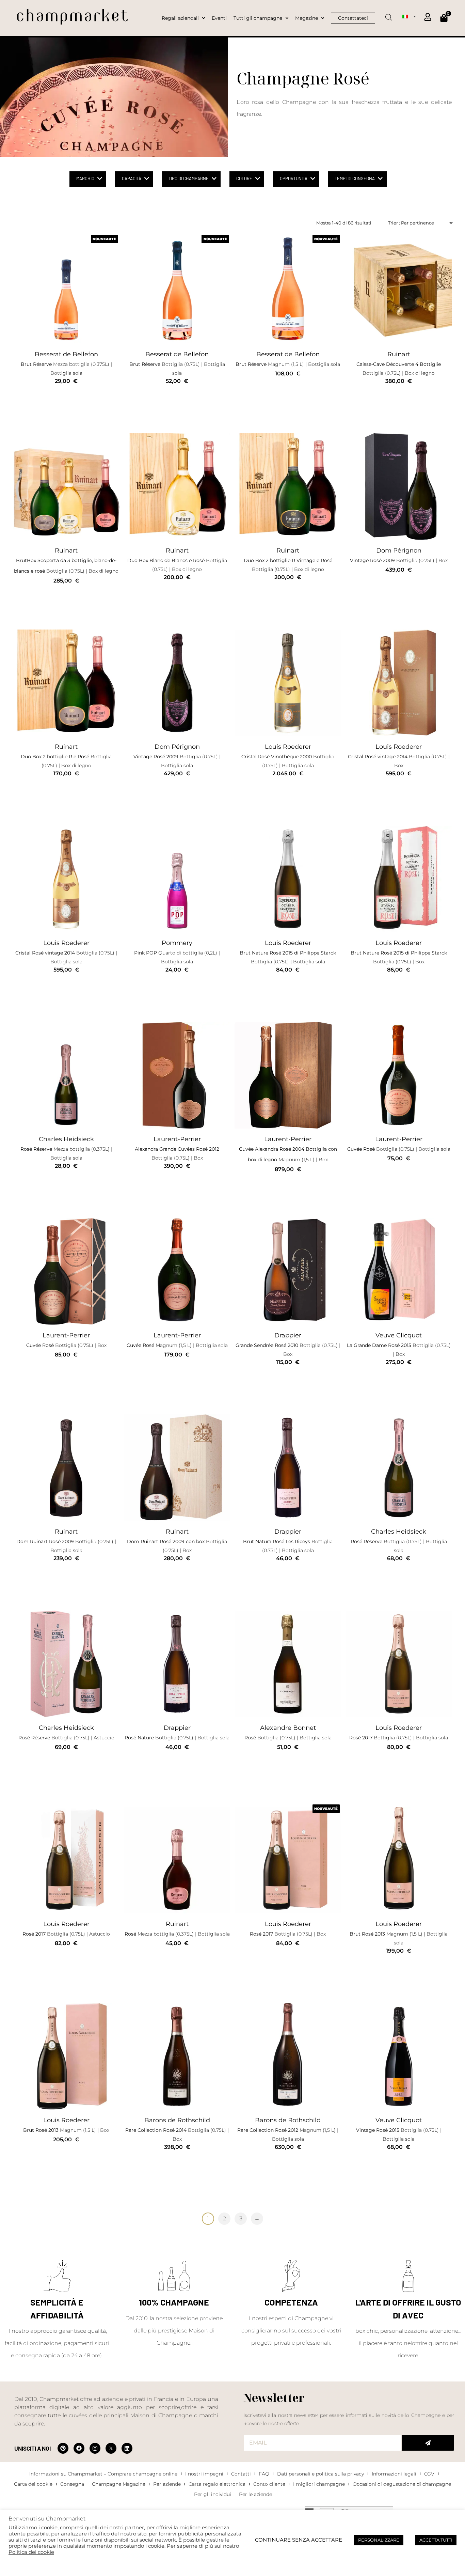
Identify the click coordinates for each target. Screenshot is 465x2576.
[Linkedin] (127, 2448)
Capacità (132, 179)
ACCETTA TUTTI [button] (436, 2540)
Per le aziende (255, 2494)
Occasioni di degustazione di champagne (402, 2484)
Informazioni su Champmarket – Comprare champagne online (103, 2474)
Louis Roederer (288, 747)
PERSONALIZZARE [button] (379, 2540)
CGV (429, 2474)
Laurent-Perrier (177, 1139)
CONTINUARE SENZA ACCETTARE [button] (299, 2540)
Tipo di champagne (189, 179)
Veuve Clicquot (399, 1335)
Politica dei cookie (31, 2552)
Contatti (241, 2474)
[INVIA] (428, 2443)
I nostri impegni (204, 2474)
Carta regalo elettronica (217, 2484)
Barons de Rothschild (177, 2120)
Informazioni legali (394, 2474)
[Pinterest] (63, 2448)
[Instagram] (95, 2448)
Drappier (288, 1335)
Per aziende (167, 2484)
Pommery (177, 943)
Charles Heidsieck (66, 1139)
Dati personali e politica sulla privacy (320, 2474)
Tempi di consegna (355, 179)
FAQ (264, 2474)
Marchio (85, 179)
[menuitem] (409, 16)
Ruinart (399, 354)
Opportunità (294, 179)
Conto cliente (269, 2484)
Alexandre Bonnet (288, 1728)
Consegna (72, 2484)
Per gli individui (213, 2494)
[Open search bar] (389, 15)
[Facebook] (79, 2448)
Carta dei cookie (33, 2484)
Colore (244, 179)
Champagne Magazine (119, 2484)
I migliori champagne (319, 2484)
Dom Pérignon (399, 550)
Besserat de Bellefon (66, 354)
